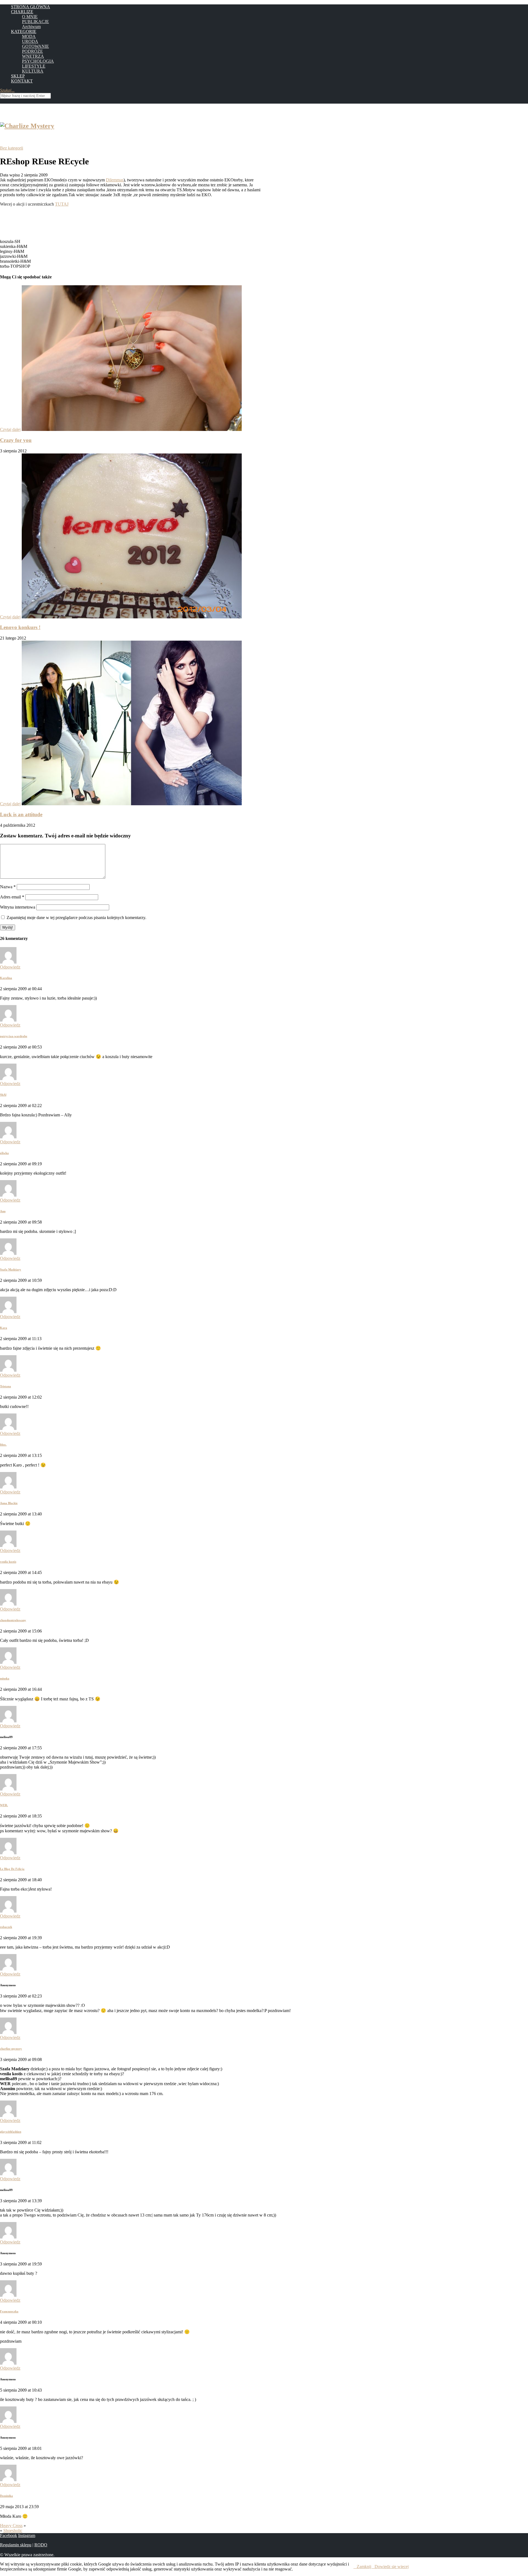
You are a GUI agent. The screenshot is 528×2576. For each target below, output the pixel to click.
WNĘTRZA (33, 56)
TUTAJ (62, 204)
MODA (29, 36)
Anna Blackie (9, 1503)
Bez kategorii (12, 148)
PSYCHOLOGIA (38, 61)
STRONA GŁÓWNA (31, 7)
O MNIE (30, 17)
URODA (30, 41)
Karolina (6, 978)
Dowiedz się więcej (392, 2567)
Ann (3, 1211)
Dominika (6, 2496)
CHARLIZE (22, 12)
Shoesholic (13, 2531)
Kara (4, 1328)
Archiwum (31, 27)
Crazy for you (16, 440)
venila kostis (8, 1562)
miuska (5, 1678)
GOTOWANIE (35, 46)
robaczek (6, 1927)
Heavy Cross (11, 2526)
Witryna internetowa (18, 907)
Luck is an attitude (21, 814)
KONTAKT (22, 81)
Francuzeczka (9, 2311)
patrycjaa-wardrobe (14, 1036)
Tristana (5, 1386)
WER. (4, 1805)
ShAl (3, 1095)
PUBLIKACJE (35, 22)
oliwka (4, 1153)
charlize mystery (11, 2049)
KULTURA (33, 71)
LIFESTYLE (34, 66)
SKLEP (18, 76)
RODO (41, 2545)
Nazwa (8, 887)
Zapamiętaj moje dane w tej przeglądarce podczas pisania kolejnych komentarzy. (76, 918)
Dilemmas (115, 180)
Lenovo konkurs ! (20, 627)
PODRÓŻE (32, 51)
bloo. (3, 1445)
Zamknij (364, 2567)
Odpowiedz (10, 967)
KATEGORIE (24, 31)
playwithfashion (11, 2132)
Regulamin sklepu (16, 2545)
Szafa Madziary (11, 1269)
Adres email (12, 897)
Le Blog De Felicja (12, 1869)
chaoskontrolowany (13, 1620)
